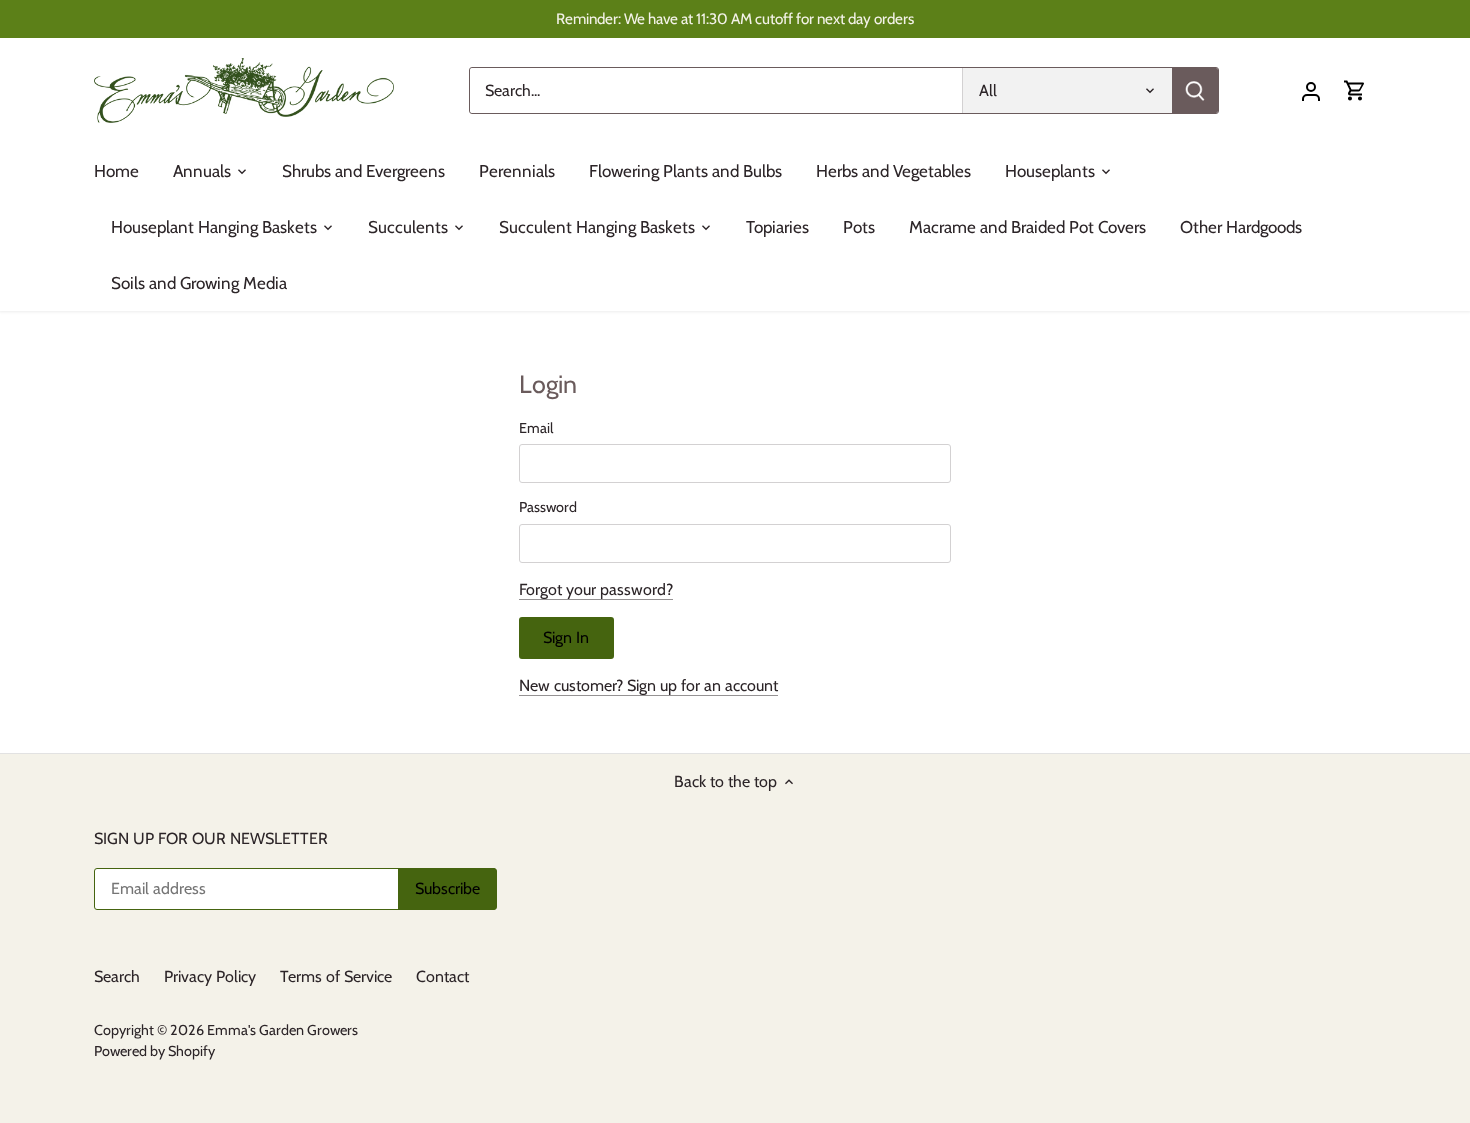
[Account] (1311, 90)
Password (548, 507)
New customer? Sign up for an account (648, 685)
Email (536, 428)
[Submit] (1195, 90)
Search (117, 976)
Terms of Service (336, 976)
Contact (442, 976)
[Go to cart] (1355, 90)
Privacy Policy (210, 976)
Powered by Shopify (154, 1051)
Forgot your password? (596, 589)
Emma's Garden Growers (282, 1030)
